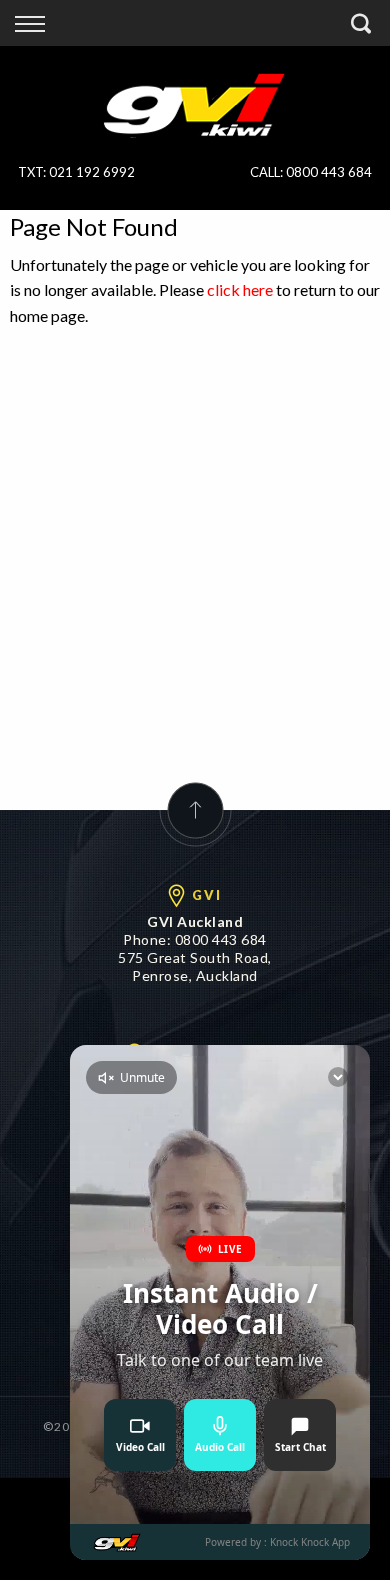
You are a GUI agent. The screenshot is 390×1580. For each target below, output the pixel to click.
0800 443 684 (329, 172)
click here (240, 289)
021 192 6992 (92, 172)
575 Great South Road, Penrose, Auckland (195, 966)
